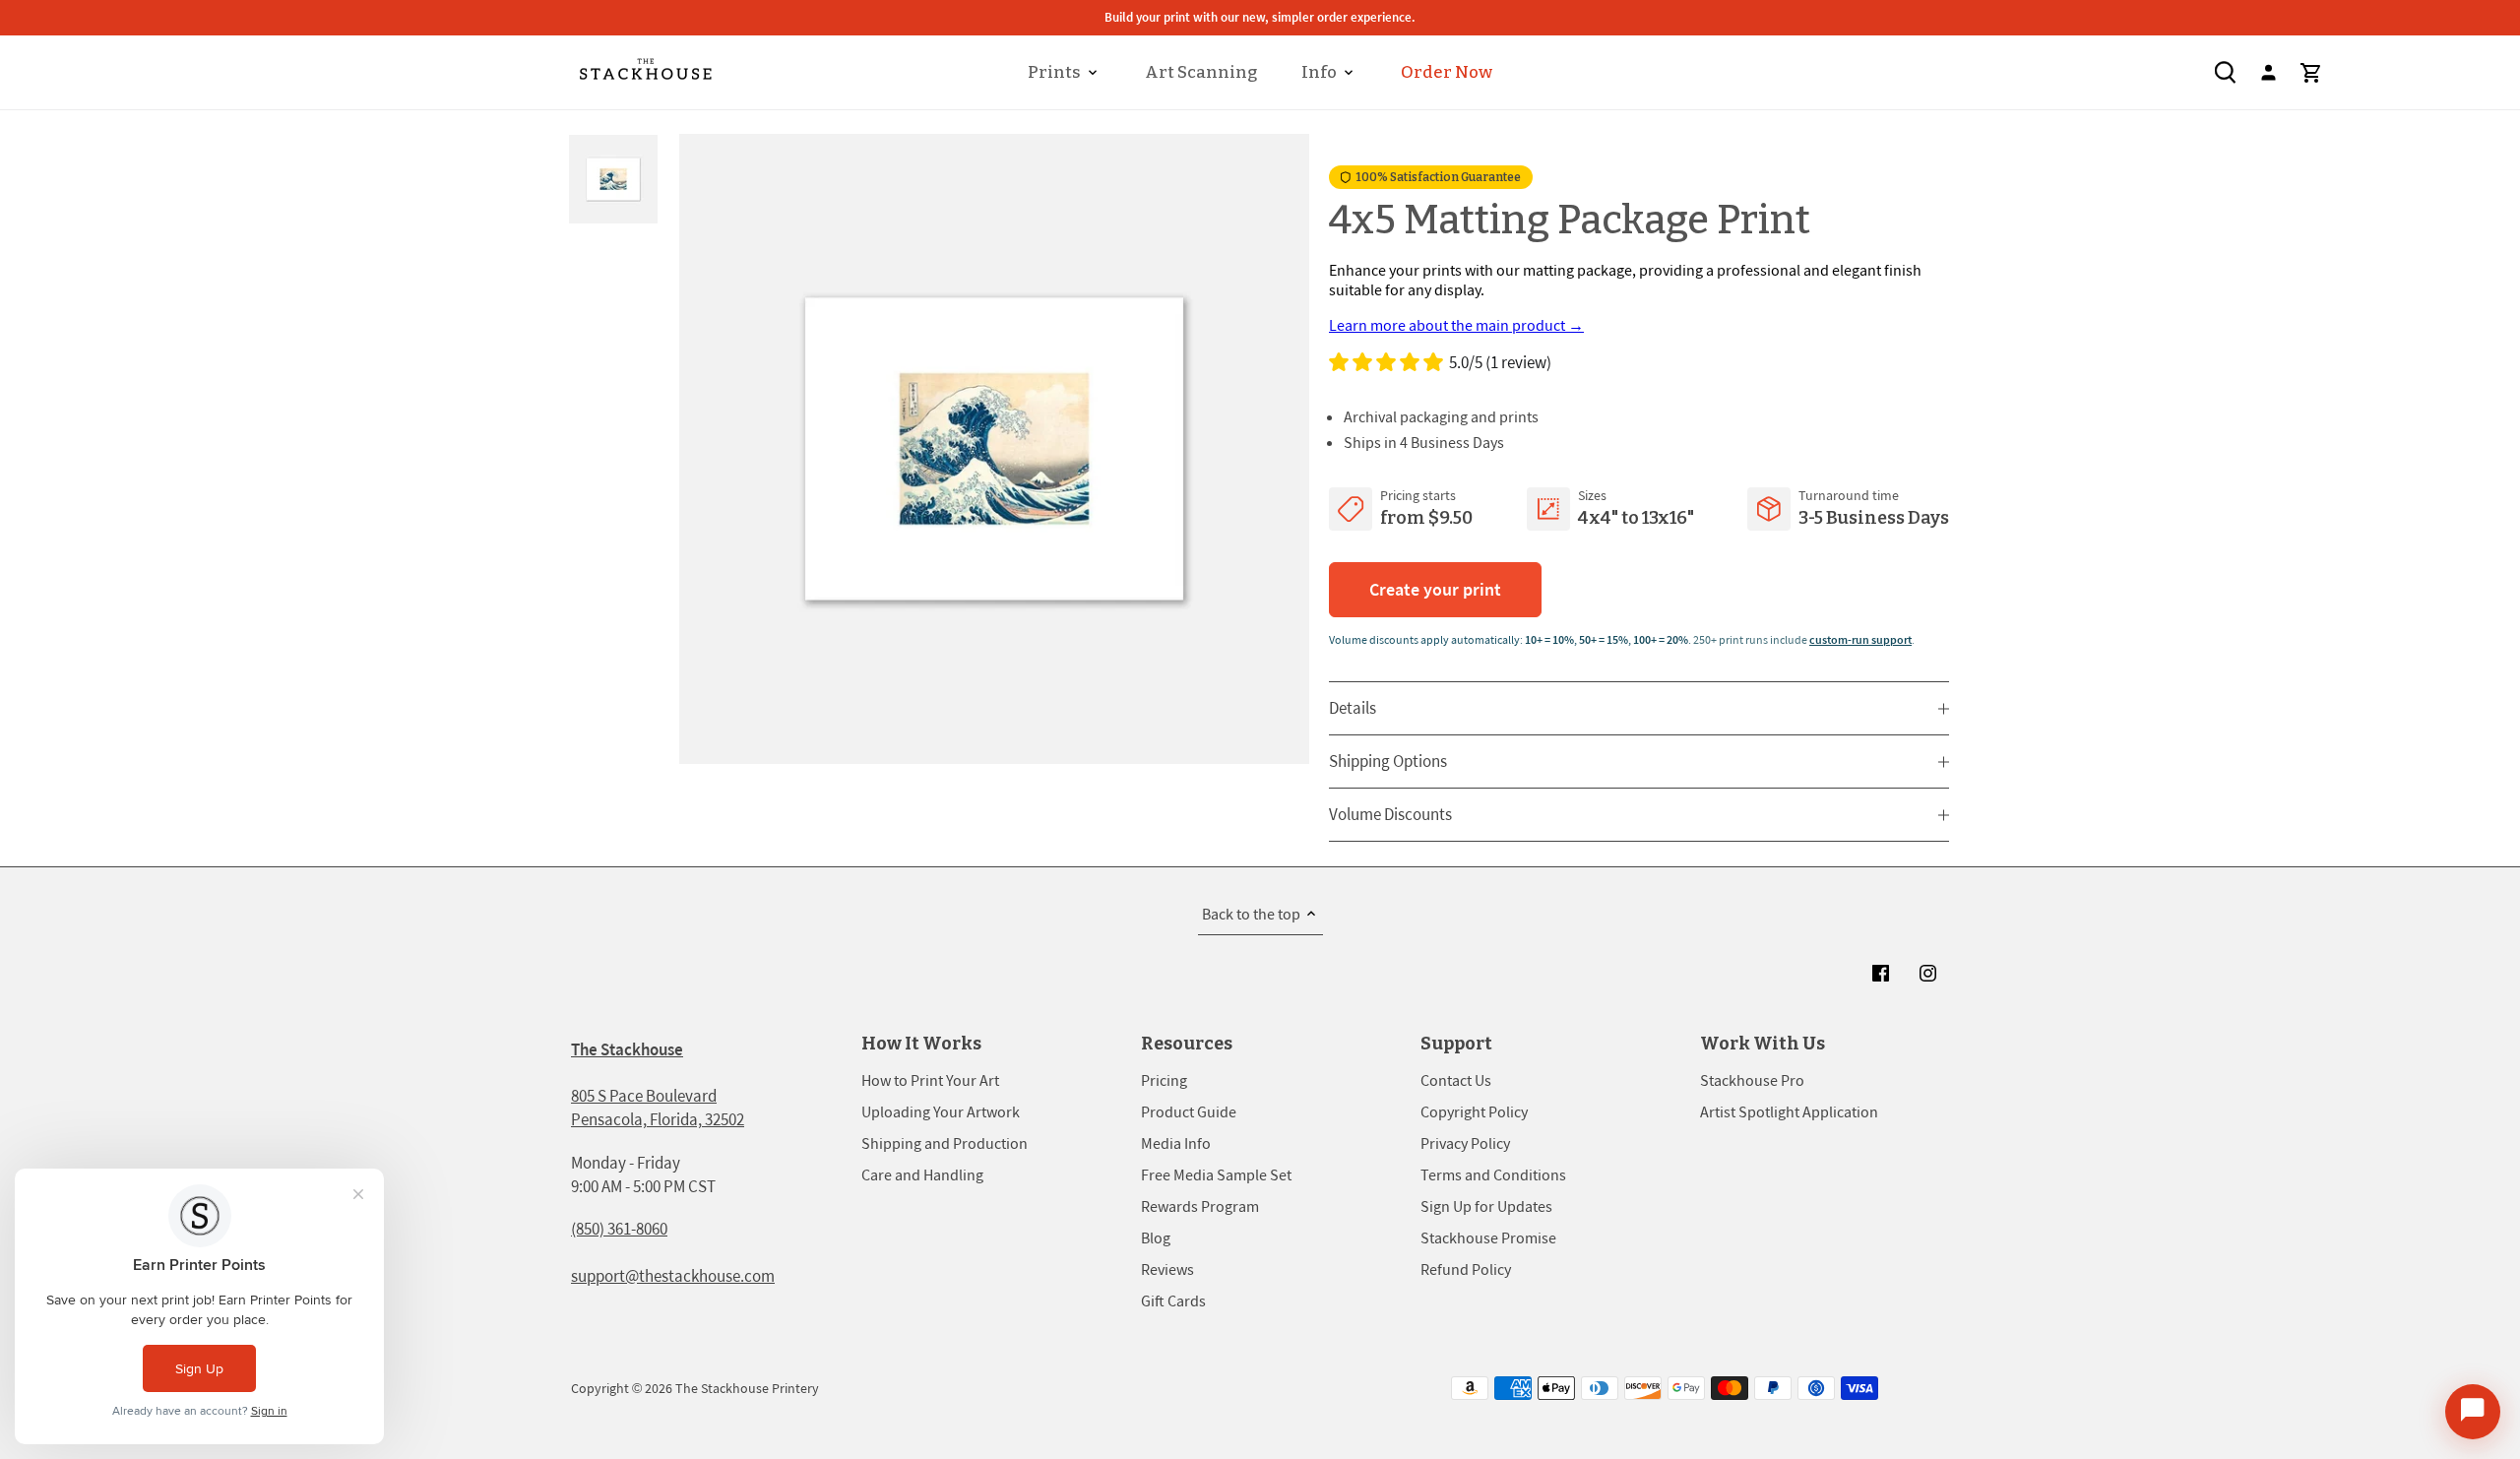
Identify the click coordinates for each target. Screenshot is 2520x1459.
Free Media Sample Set (1216, 1174)
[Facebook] (1880, 973)
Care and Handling (922, 1174)
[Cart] (2311, 72)
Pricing (1164, 1080)
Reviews (1167, 1269)
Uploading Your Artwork (941, 1111)
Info (1319, 72)
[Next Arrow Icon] (1287, 449)
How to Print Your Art (930, 1080)
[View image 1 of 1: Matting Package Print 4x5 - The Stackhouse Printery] (994, 449)
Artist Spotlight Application (1789, 1111)
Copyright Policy (1474, 1111)
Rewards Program (1200, 1206)
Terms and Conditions (1493, 1174)
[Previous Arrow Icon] (701, 449)
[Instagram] (1927, 973)
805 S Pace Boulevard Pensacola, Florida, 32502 (658, 1108)
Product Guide (1189, 1111)
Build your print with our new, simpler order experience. (1260, 17)
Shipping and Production (945, 1143)
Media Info (1176, 1143)
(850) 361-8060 (619, 1229)
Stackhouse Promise (1488, 1237)
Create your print (1435, 589)
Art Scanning (1201, 72)
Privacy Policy (1465, 1143)
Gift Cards (1173, 1300)
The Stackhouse (627, 1049)
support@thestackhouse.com (673, 1276)
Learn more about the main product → (1456, 325)
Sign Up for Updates (1486, 1206)
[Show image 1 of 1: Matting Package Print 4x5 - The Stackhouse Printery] (615, 179)
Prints (1054, 72)
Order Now (1447, 72)
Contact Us (1456, 1080)
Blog (1156, 1237)
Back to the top (1251, 914)
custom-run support (1860, 639)
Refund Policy (1466, 1269)
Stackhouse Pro (1752, 1080)
